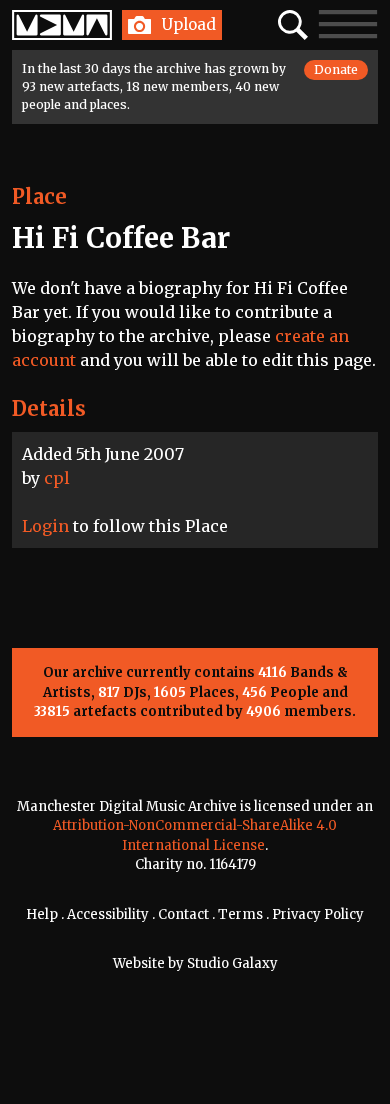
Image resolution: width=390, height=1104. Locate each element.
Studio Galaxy (232, 963)
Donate (336, 69)
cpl (57, 478)
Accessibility (108, 914)
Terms (240, 914)
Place (39, 196)
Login (45, 526)
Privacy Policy (318, 914)
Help (42, 914)
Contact (183, 914)
